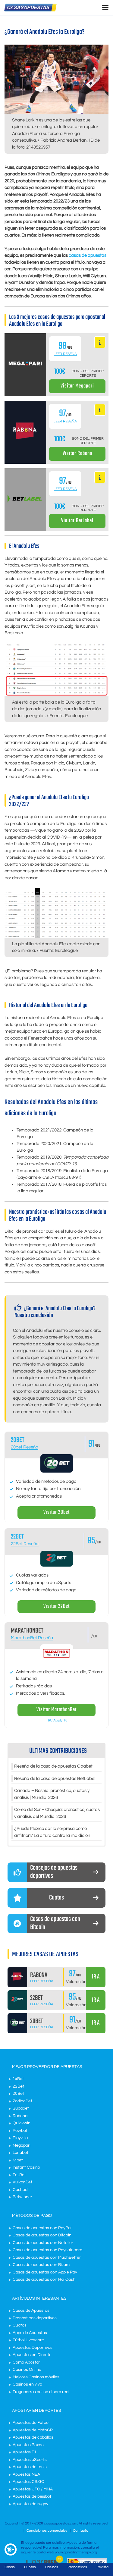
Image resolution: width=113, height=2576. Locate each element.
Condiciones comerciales (47, 2531)
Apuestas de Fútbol (31, 2423)
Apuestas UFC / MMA (33, 2489)
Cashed (20, 2190)
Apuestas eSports (30, 2460)
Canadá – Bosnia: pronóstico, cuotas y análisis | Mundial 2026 (52, 1794)
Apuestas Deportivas (33, 2348)
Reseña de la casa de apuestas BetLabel (55, 1779)
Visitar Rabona (77, 454)
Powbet (20, 2131)
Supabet (21, 2108)
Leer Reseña (65, 354)
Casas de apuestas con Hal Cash (44, 2279)
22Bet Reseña (25, 1544)
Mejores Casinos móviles (36, 2377)
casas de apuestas (88, 255)
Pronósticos (77, 2567)
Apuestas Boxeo (28, 2445)
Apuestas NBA (26, 2474)
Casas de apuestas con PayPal (42, 2228)
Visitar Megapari (77, 386)
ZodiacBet (22, 2101)
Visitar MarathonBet (56, 1710)
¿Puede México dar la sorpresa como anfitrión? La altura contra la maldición (52, 1832)
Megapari (22, 2145)
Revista (102, 2567)
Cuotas (20, 2325)
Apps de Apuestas (30, 2333)
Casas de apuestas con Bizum (41, 2265)
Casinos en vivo (27, 2384)
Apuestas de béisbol (32, 2496)
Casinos (52, 2567)
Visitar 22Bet (56, 1606)
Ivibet (18, 2160)
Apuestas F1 (25, 2452)
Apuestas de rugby (30, 2504)
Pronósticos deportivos (35, 2318)
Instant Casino (26, 2167)
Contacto (81, 2531)
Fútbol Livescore (28, 2340)
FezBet (19, 2175)
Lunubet (20, 2153)
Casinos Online (27, 2370)
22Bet (17, 1537)
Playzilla (20, 2138)
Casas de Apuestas (31, 2311)
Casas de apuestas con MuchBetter (47, 2258)
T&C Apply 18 (57, 1720)
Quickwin (22, 2123)
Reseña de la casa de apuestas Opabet (53, 1766)
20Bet (18, 2094)
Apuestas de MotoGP (33, 2430)
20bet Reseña (25, 1447)
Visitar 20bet (56, 1512)
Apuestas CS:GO (29, 2482)
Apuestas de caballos (33, 2437)
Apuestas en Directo (32, 2355)
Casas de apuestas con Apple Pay (45, 2272)
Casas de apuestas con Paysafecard (47, 2250)
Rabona (20, 2116)
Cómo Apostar (26, 2362)
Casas (10, 2567)
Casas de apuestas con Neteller (43, 2243)
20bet (18, 1440)
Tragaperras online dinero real (41, 2392)
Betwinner (22, 2197)
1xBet (18, 2079)
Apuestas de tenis (30, 2467)
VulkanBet (22, 2182)
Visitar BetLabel (77, 521)
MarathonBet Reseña (32, 1638)
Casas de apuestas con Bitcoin (42, 2235)
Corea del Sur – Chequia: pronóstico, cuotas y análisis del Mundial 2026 (57, 1813)
